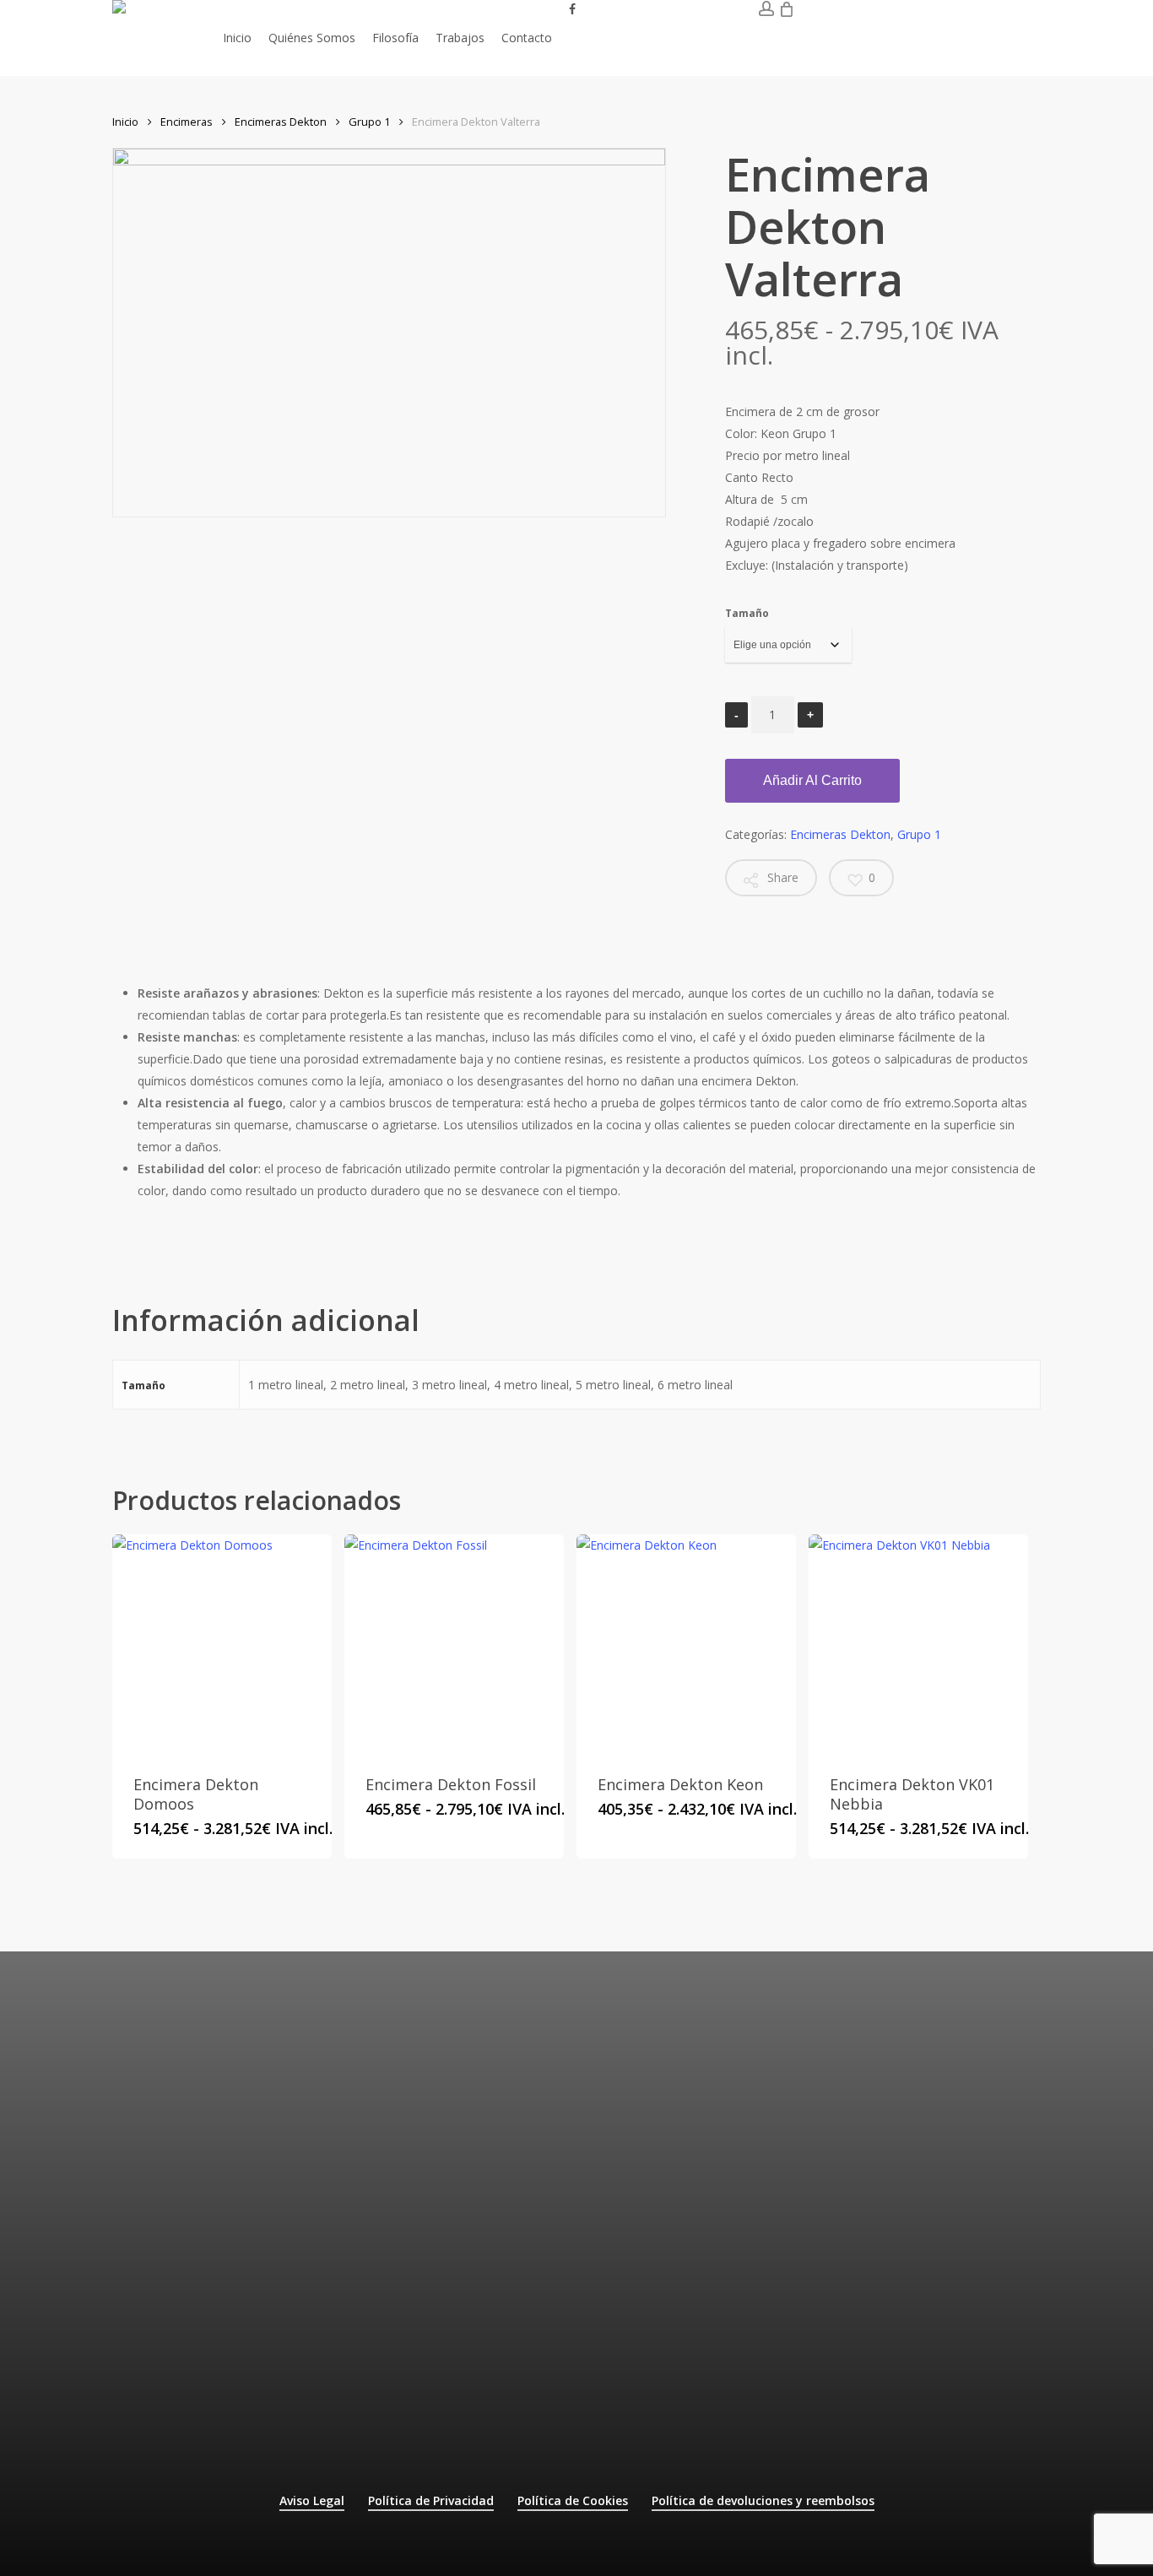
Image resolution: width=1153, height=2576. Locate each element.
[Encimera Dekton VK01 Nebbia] (918, 1644)
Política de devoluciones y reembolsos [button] (763, 2500)
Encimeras (187, 122)
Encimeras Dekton (281, 122)
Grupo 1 (369, 122)
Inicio (125, 122)
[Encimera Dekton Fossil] (454, 1644)
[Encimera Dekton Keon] (686, 1644)
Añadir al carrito (812, 780)
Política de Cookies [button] (573, 2500)
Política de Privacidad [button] (431, 2500)
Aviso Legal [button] (312, 2500)
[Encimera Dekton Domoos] (222, 1644)
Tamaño (747, 613)
